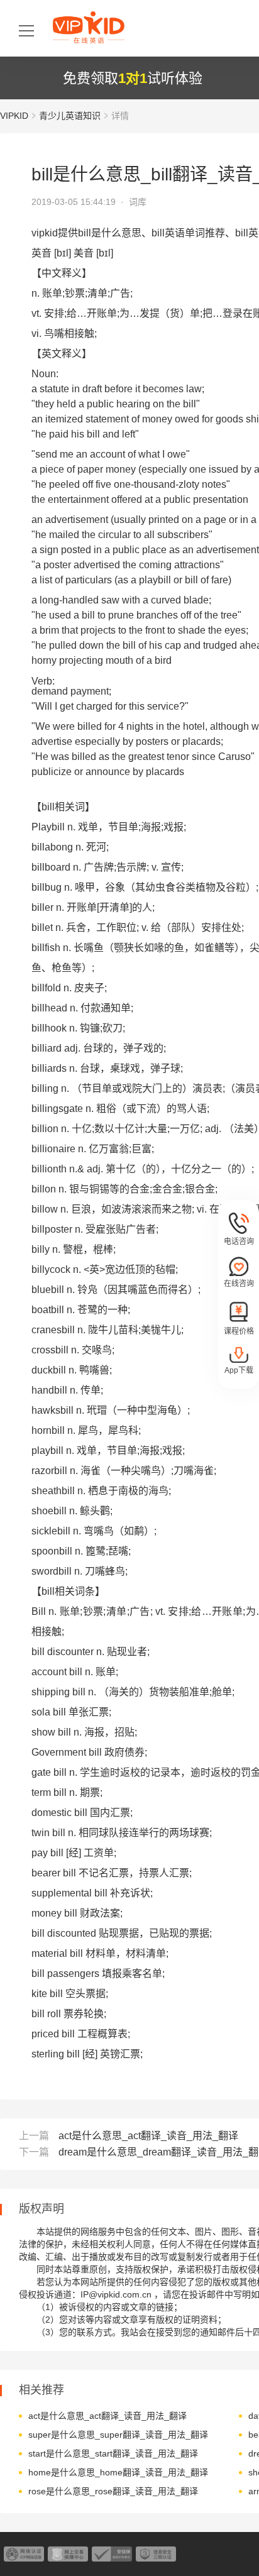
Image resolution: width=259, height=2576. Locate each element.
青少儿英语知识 (70, 116)
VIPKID (14, 116)
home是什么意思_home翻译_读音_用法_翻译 (118, 2472)
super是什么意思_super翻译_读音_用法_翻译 (118, 2435)
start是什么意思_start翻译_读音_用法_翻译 (113, 2453)
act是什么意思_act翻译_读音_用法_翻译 (148, 2136)
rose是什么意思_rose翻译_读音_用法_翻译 (113, 2491)
